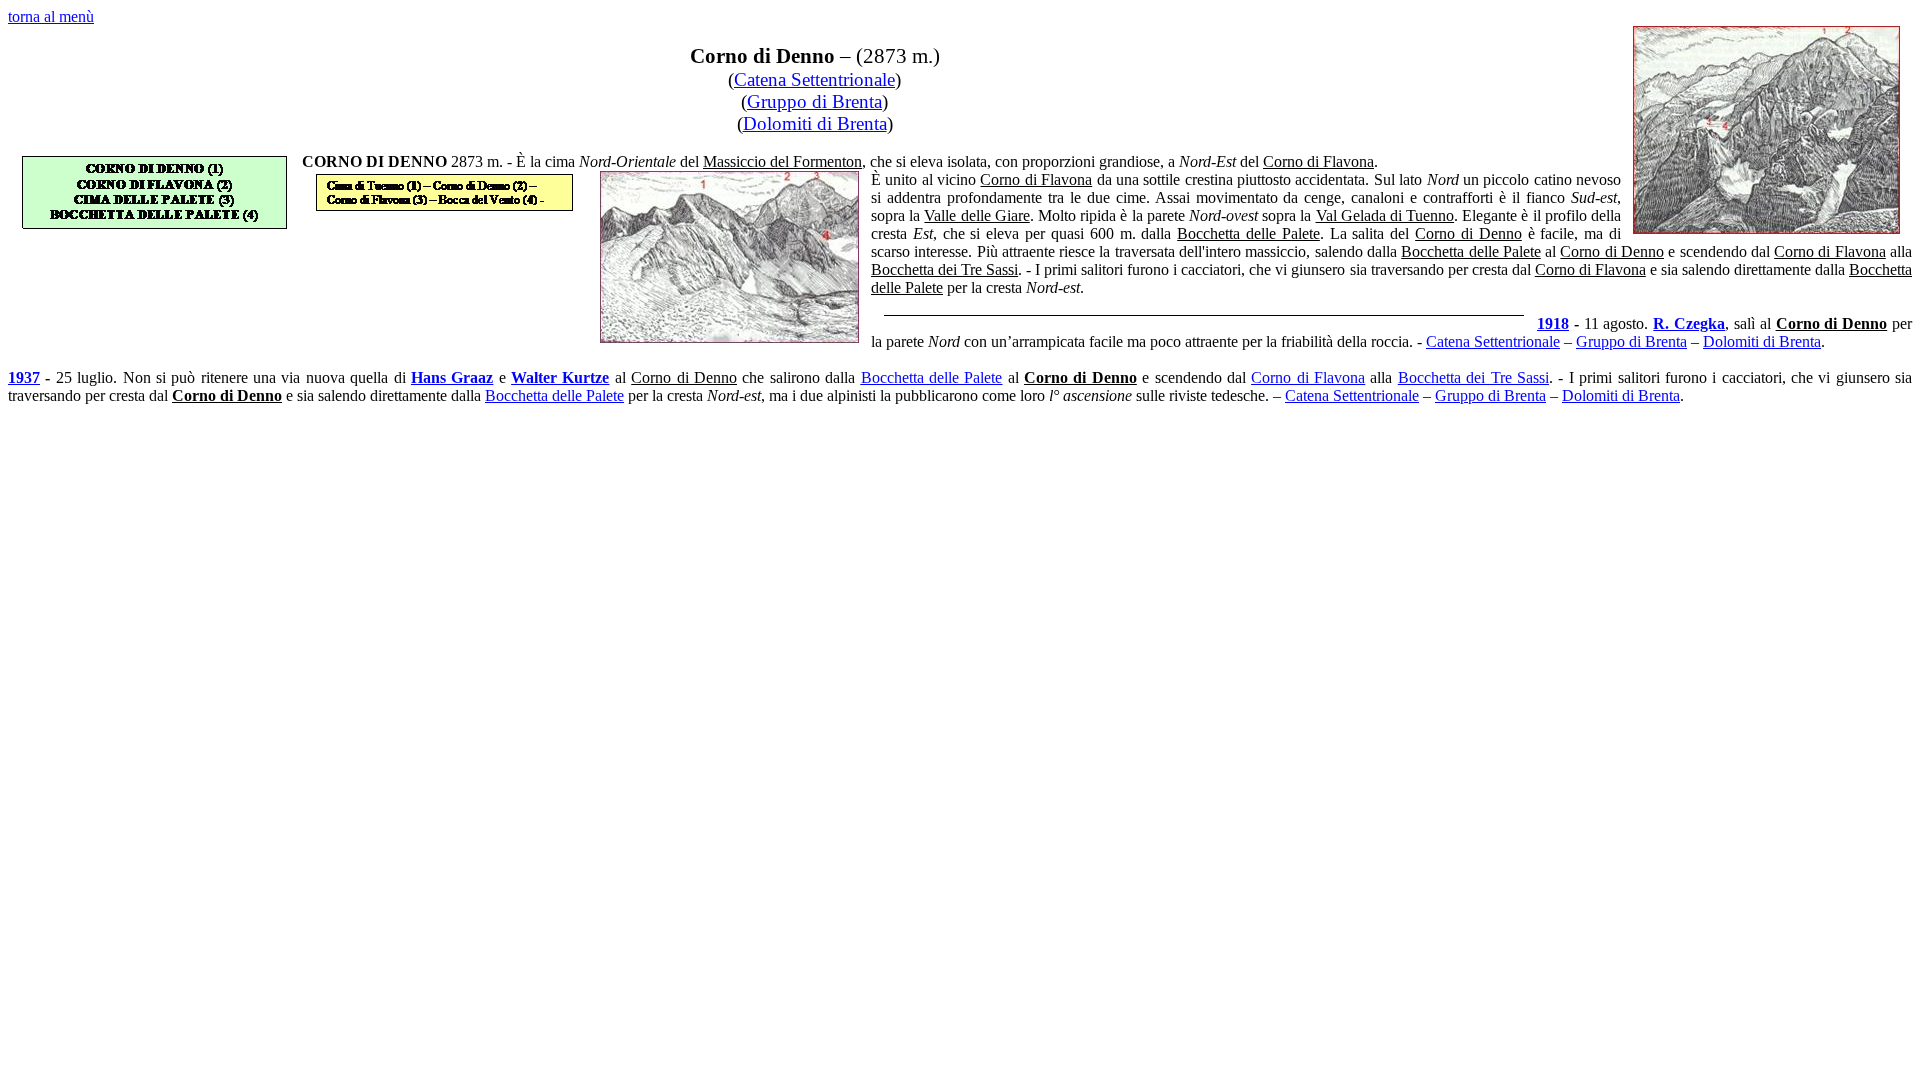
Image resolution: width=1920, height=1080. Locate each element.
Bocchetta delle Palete (932, 377)
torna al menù (51, 16)
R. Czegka (1689, 323)
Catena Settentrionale (814, 79)
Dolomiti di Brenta (815, 123)
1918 (1553, 323)
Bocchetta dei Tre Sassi (1473, 377)
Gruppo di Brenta (814, 101)
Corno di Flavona (1308, 377)
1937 (24, 377)
